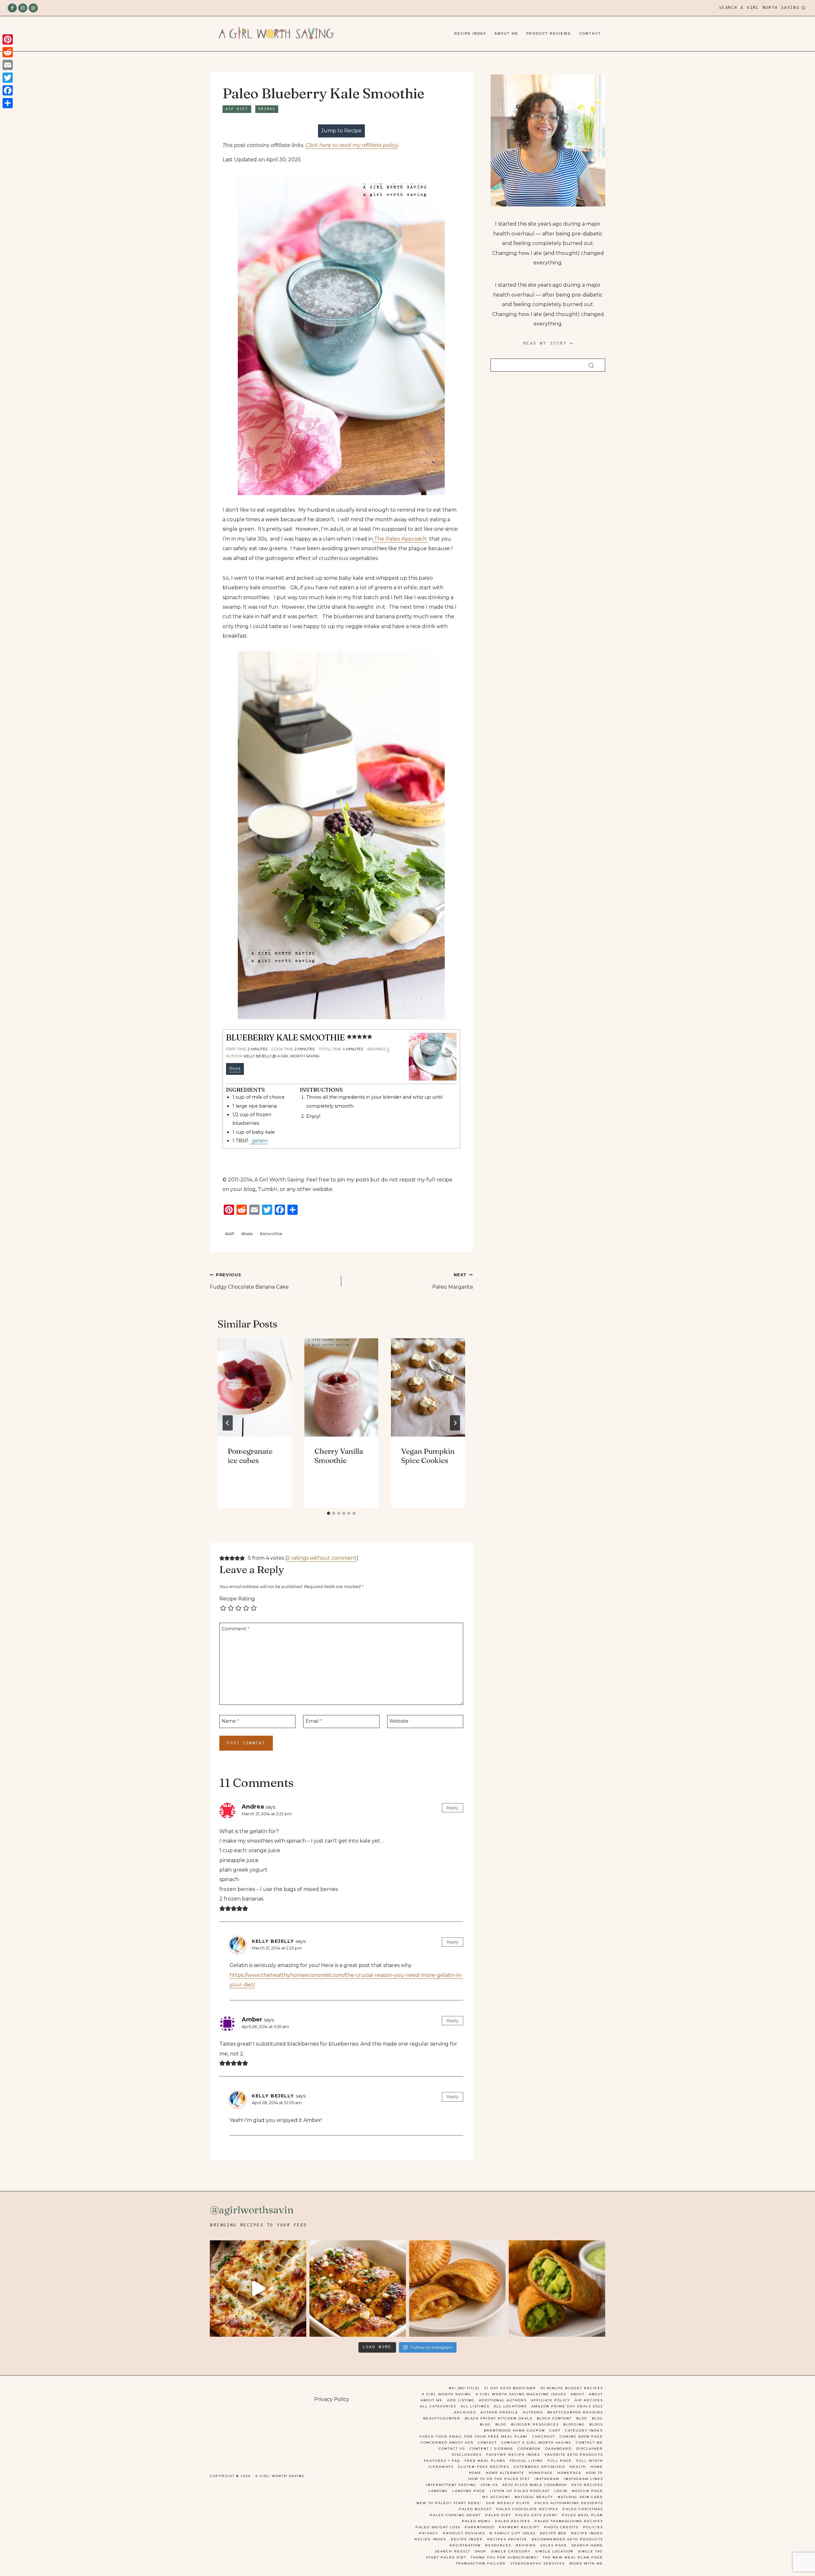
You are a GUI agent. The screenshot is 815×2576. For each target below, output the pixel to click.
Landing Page (469, 2491)
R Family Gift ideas (513, 2533)
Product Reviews (549, 34)
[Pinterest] (33, 8)
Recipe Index (470, 34)
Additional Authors (503, 2400)
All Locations (510, 2406)
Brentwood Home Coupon (514, 2430)
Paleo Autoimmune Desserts (569, 2503)
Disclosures (467, 2455)
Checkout (544, 2436)
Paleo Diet (498, 2515)
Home (597, 2467)
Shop (481, 2551)
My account (496, 2497)
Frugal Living (526, 2461)
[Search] (591, 365)
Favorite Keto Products (574, 2455)
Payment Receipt (519, 2527)
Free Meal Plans (485, 2461)
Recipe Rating (237, 1599)
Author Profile (499, 2412)
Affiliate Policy (551, 2400)
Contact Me (589, 2443)
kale (247, 1234)
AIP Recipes (589, 2400)
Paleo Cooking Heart (455, 2515)
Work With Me (586, 2563)
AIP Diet (237, 109)
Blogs (596, 2424)
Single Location (554, 2551)
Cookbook (529, 2449)
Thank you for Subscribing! (505, 2557)
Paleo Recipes (513, 2521)
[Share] (8, 103)
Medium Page (587, 2491)
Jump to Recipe (341, 131)
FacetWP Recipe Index (513, 2455)
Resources (498, 2545)
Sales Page (554, 2545)
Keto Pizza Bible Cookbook (535, 2485)
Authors (533, 2412)
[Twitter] (8, 78)
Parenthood (480, 2527)
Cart (555, 2430)
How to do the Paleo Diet (499, 2479)
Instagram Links (583, 2479)
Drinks (267, 109)
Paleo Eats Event (536, 2515)
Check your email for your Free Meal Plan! (474, 2436)
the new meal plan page (573, 2557)
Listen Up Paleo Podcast (520, 2491)
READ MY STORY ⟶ (548, 343)
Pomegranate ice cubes (250, 1456)
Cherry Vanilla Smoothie (339, 1456)
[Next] (455, 1423)
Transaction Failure (481, 2563)
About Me (506, 34)
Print (235, 1069)
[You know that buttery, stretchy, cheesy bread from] (258, 2289)
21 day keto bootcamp (510, 2388)
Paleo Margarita (453, 1281)
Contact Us (452, 2449)
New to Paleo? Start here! (449, 2503)
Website (399, 1721)
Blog (582, 2418)
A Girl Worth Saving (446, 2394)
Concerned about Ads (447, 2443)
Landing (438, 2491)
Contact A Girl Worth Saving (536, 2443)
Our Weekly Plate (508, 2503)
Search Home (587, 2545)
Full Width (590, 2461)
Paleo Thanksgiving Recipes (569, 2521)
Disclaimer (590, 2449)
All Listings (475, 2406)
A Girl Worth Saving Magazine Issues (521, 2394)
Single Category (511, 2551)
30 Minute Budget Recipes (572, 2388)
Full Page (560, 2461)
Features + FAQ (442, 2461)
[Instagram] (23, 8)
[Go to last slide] (228, 1423)
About (578, 2394)
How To (595, 2473)
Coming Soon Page (581, 2436)
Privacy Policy (332, 2399)
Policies (593, 2527)
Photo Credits (561, 2527)
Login (561, 2491)
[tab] (329, 1513)
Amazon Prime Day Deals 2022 (567, 2406)
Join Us (489, 2485)
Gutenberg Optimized (539, 2467)
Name (230, 1721)
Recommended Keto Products (567, 2539)
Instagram (547, 2479)
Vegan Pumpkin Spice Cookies (428, 1456)
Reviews (526, 2545)
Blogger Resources (535, 2424)
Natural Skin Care (580, 2497)
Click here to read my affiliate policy (352, 145)
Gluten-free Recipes (484, 2467)
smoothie (271, 1234)
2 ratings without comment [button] (322, 1558)
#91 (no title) (464, 2388)
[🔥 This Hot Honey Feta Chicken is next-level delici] (358, 2289)
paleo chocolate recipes (527, 2509)
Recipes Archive (507, 2539)
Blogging (574, 2424)
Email (314, 1721)
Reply (452, 1808)
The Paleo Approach (400, 539)
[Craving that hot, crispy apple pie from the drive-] (457, 2289)
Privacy (429, 2533)
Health (578, 2467)
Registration (465, 2545)
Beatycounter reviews (575, 2412)
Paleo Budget (475, 2509)
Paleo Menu (476, 2521)
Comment (235, 1628)
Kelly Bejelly (273, 1941)
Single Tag (590, 2551)
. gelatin (259, 1141)
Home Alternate (505, 2473)
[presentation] (255, 1387)
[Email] (8, 65)
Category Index (584, 2430)
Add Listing (461, 2400)
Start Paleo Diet (446, 2557)
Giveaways (441, 2467)
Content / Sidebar (491, 2449)
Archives (465, 2412)
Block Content (554, 2418)
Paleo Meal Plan (582, 2515)
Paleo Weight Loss (438, 2527)
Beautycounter (442, 2418)
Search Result (453, 2551)
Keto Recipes (587, 2485)
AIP (230, 1234)
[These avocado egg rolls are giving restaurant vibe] (557, 2289)
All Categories (438, 2406)
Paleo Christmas (583, 2509)
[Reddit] (8, 52)
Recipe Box (553, 2533)
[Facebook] (12, 8)
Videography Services (538, 2563)
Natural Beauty (534, 2497)
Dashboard (558, 2449)
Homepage (541, 2473)
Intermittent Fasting (451, 2485)
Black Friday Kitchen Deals (499, 2418)
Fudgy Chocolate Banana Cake (249, 1281)
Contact (590, 34)
